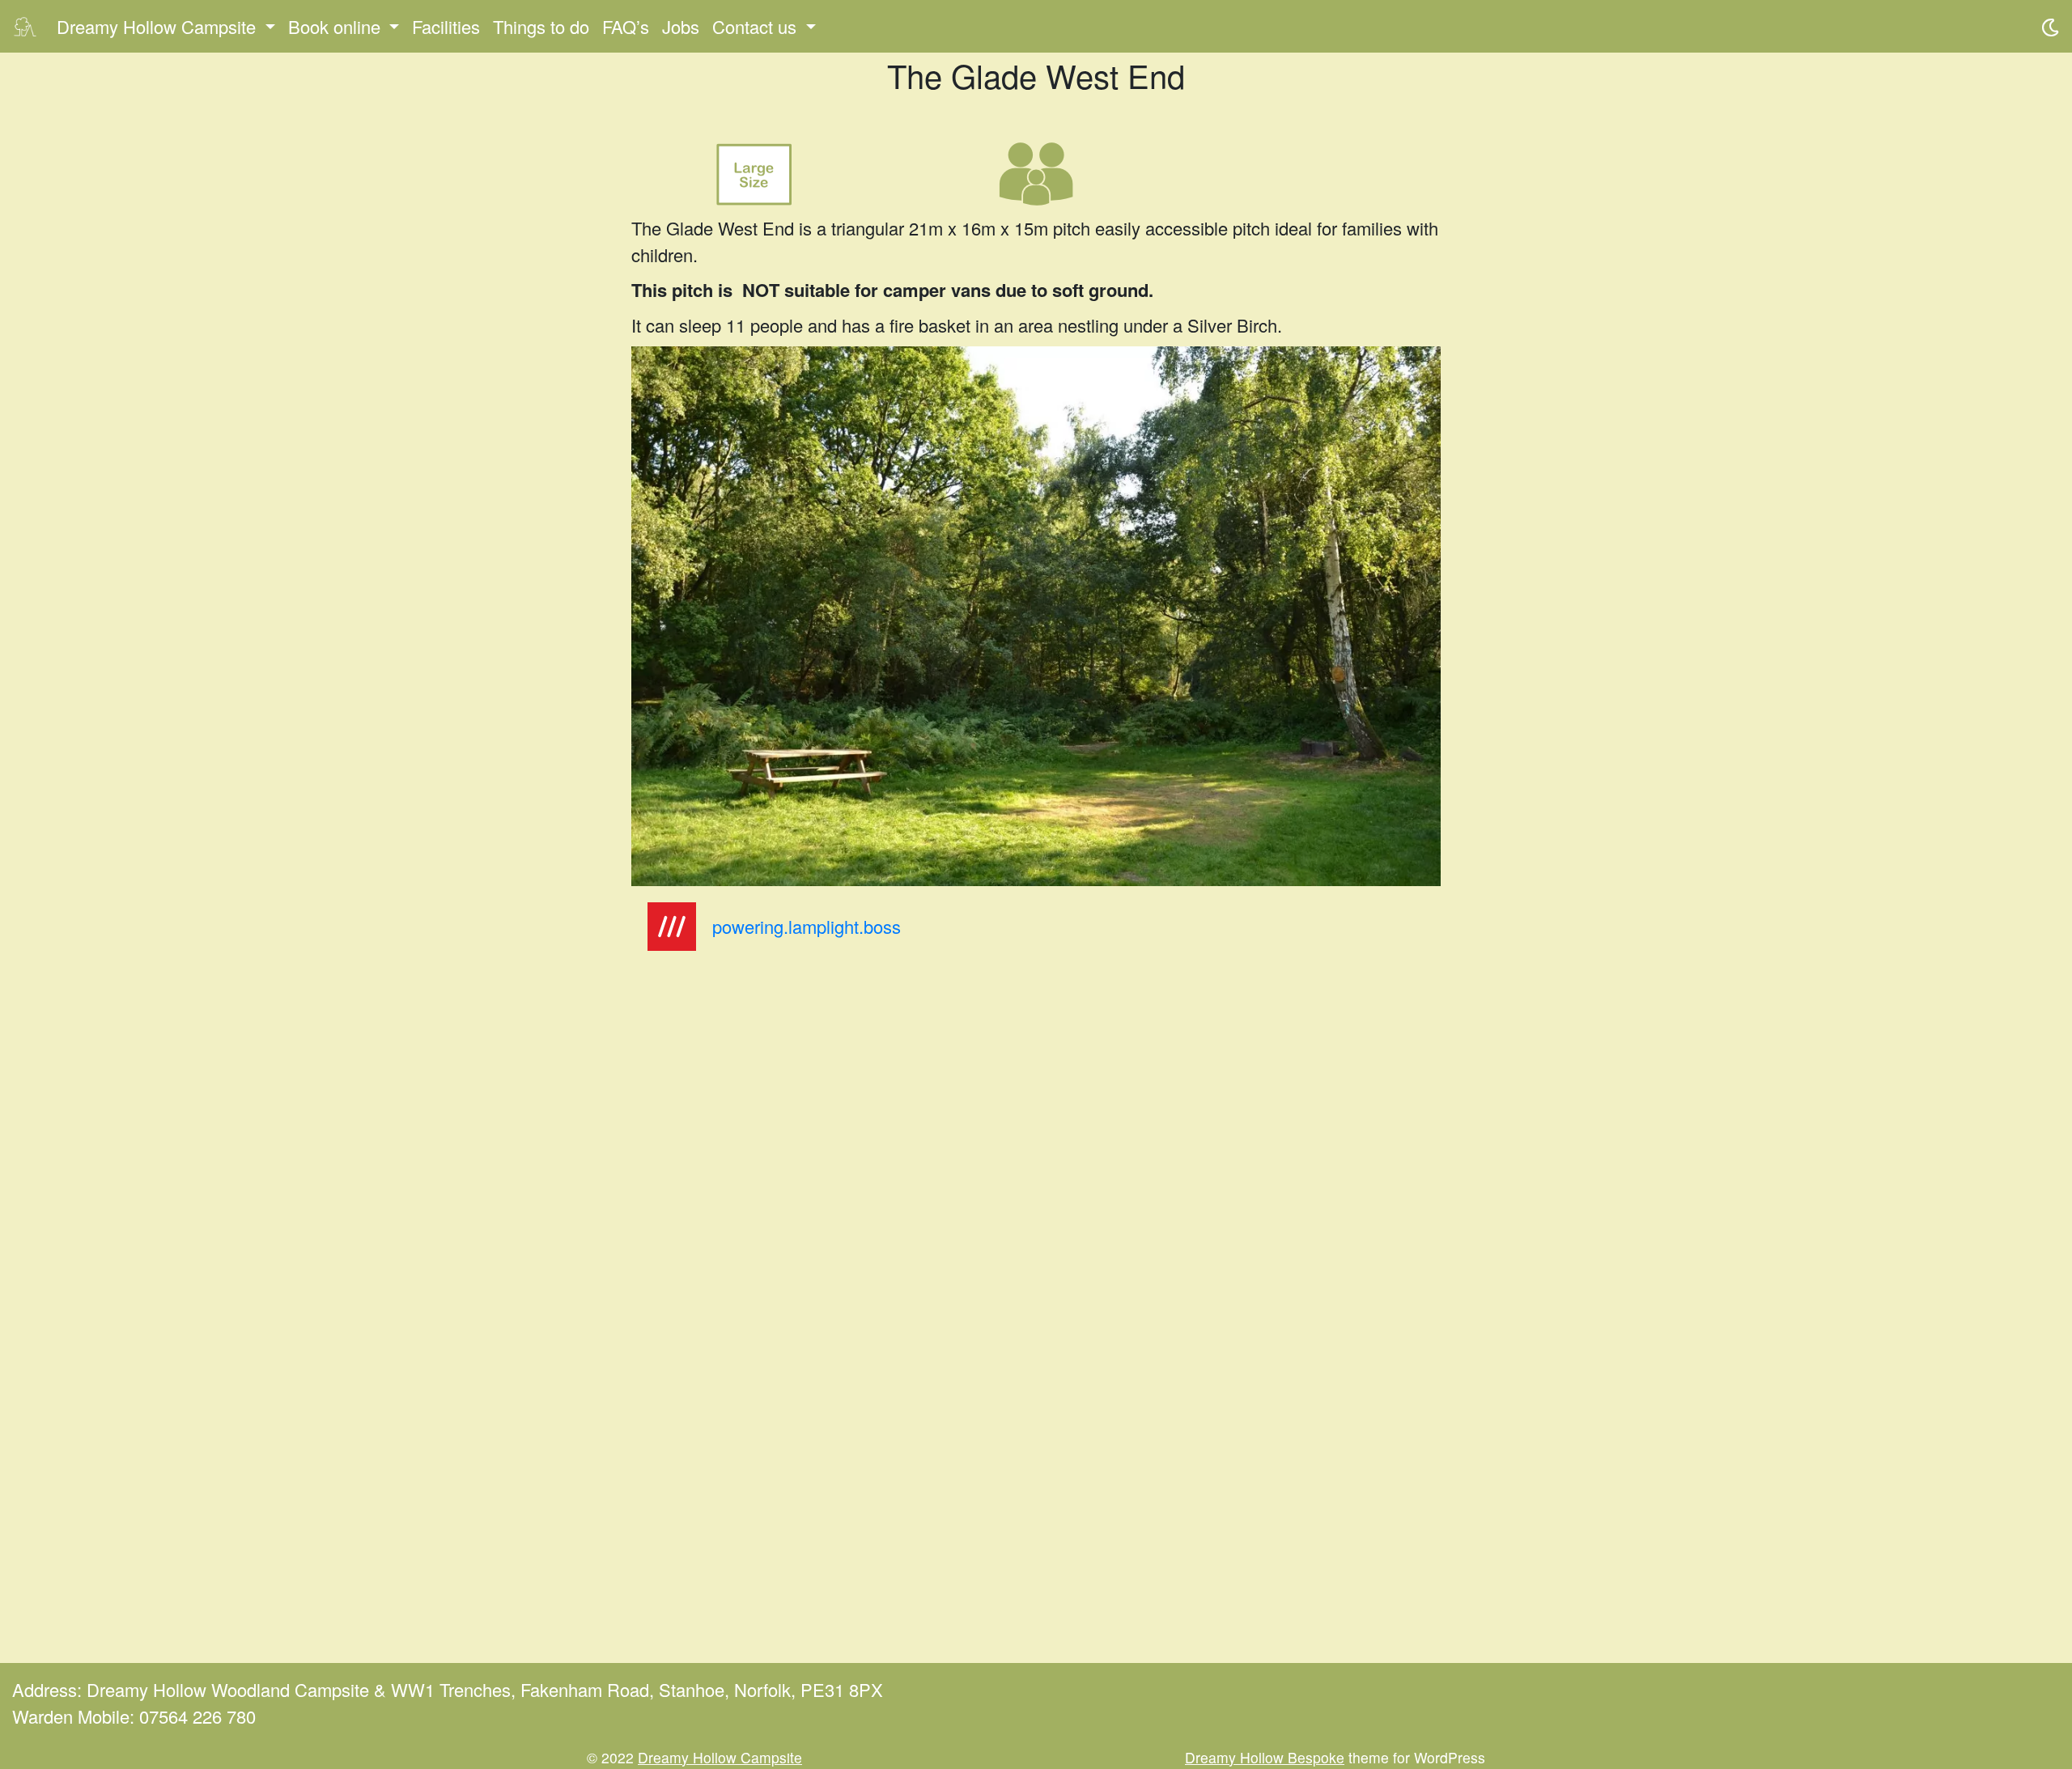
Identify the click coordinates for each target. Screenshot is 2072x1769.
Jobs (681, 26)
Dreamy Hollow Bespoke (1265, 1757)
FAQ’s (626, 26)
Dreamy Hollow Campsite (156, 26)
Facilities (446, 26)
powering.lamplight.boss (807, 926)
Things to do (541, 26)
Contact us (754, 26)
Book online (334, 26)
